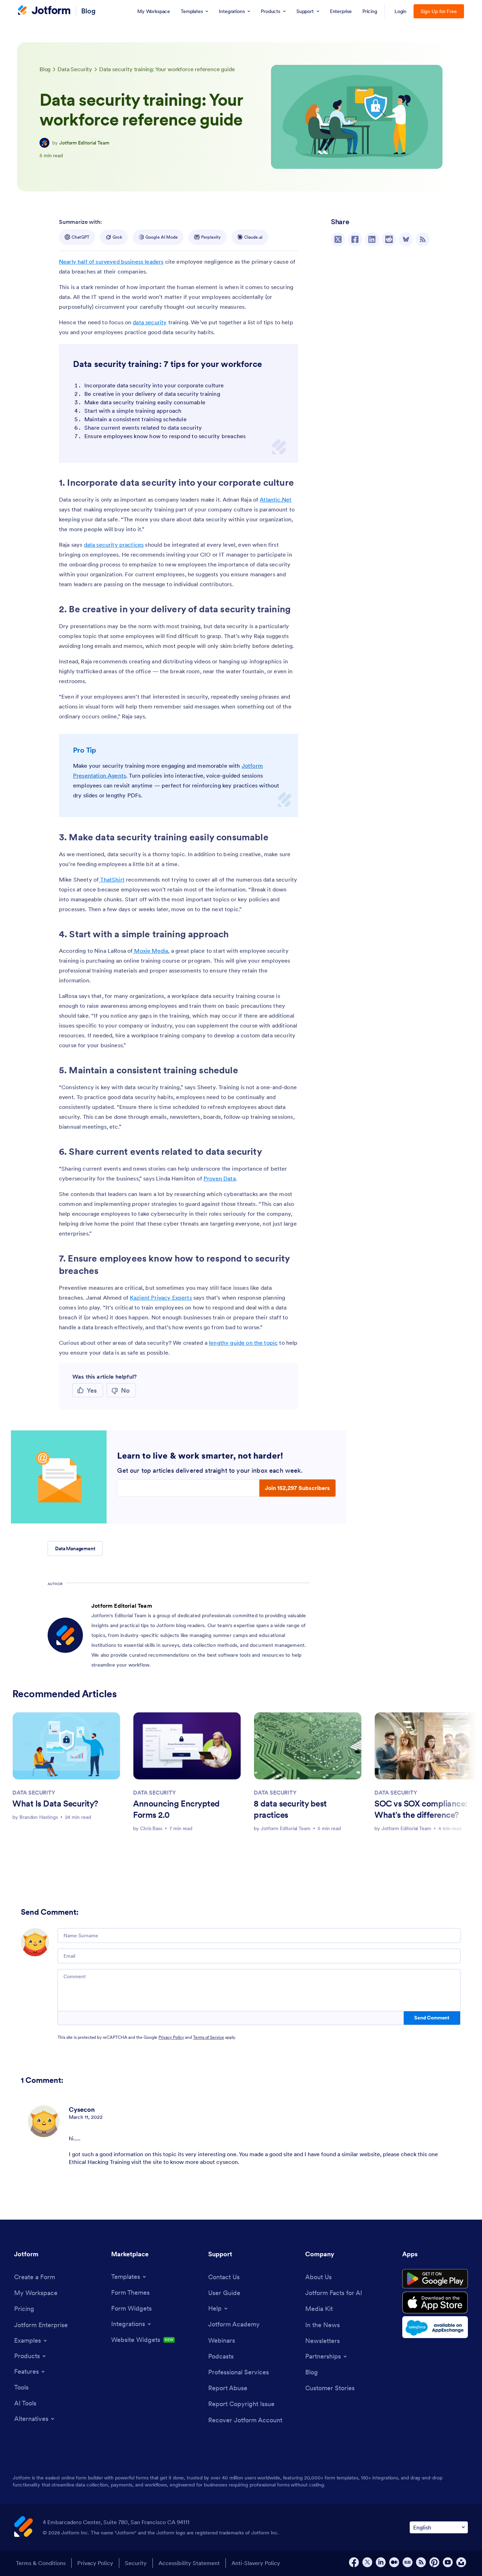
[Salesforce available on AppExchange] (435, 2327)
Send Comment (432, 2018)
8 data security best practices (290, 1809)
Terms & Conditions (41, 2563)
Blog (88, 11)
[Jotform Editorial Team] (44, 143)
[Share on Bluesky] (406, 239)
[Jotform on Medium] (394, 2562)
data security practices (114, 545)
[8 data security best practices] (308, 1746)
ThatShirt (112, 879)
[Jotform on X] (367, 2562)
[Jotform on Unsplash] (461, 2562)
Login (401, 11)
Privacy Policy (171, 2037)
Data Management (75, 1548)
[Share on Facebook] (355, 239)
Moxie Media (150, 951)
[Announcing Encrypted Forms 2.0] (187, 1746)
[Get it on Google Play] (435, 2279)
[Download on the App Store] (435, 2302)
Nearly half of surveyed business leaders (111, 262)
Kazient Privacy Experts (161, 1298)
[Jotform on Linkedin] (381, 2562)
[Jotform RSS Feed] (421, 2562)
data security (150, 322)
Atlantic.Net (276, 499)
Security (136, 2563)
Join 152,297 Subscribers (297, 1488)
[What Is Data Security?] (66, 1746)
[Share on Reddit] (389, 239)
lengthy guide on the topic (243, 1343)
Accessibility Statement (189, 2563)
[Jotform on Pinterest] (434, 2562)
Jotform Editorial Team (84, 143)
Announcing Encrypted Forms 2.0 (176, 1809)
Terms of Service (209, 2037)
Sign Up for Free (439, 11)
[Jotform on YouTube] (448, 2562)
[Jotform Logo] (44, 11)
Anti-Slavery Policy (256, 2563)
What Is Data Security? (55, 1804)
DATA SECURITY (34, 1792)
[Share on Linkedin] (372, 239)
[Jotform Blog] (408, 2562)
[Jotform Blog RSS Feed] (423, 239)
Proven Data (220, 1178)
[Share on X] (338, 239)
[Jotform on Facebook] (354, 2562)
